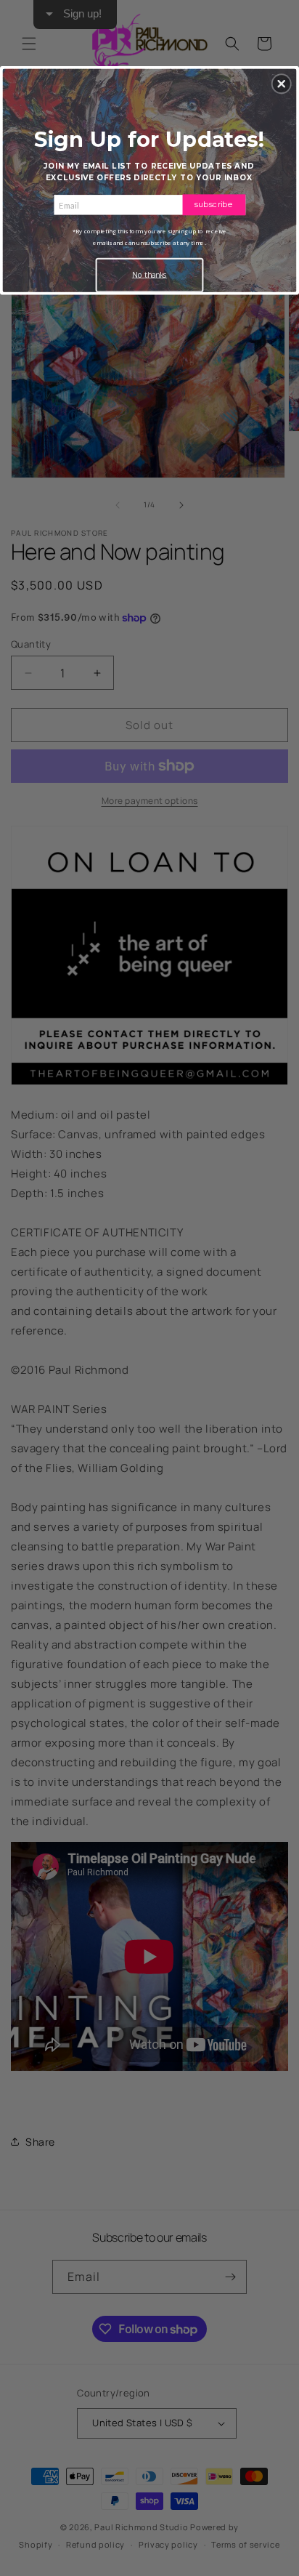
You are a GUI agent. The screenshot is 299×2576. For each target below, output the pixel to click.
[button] (282, 84)
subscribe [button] (214, 204)
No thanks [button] (149, 275)
